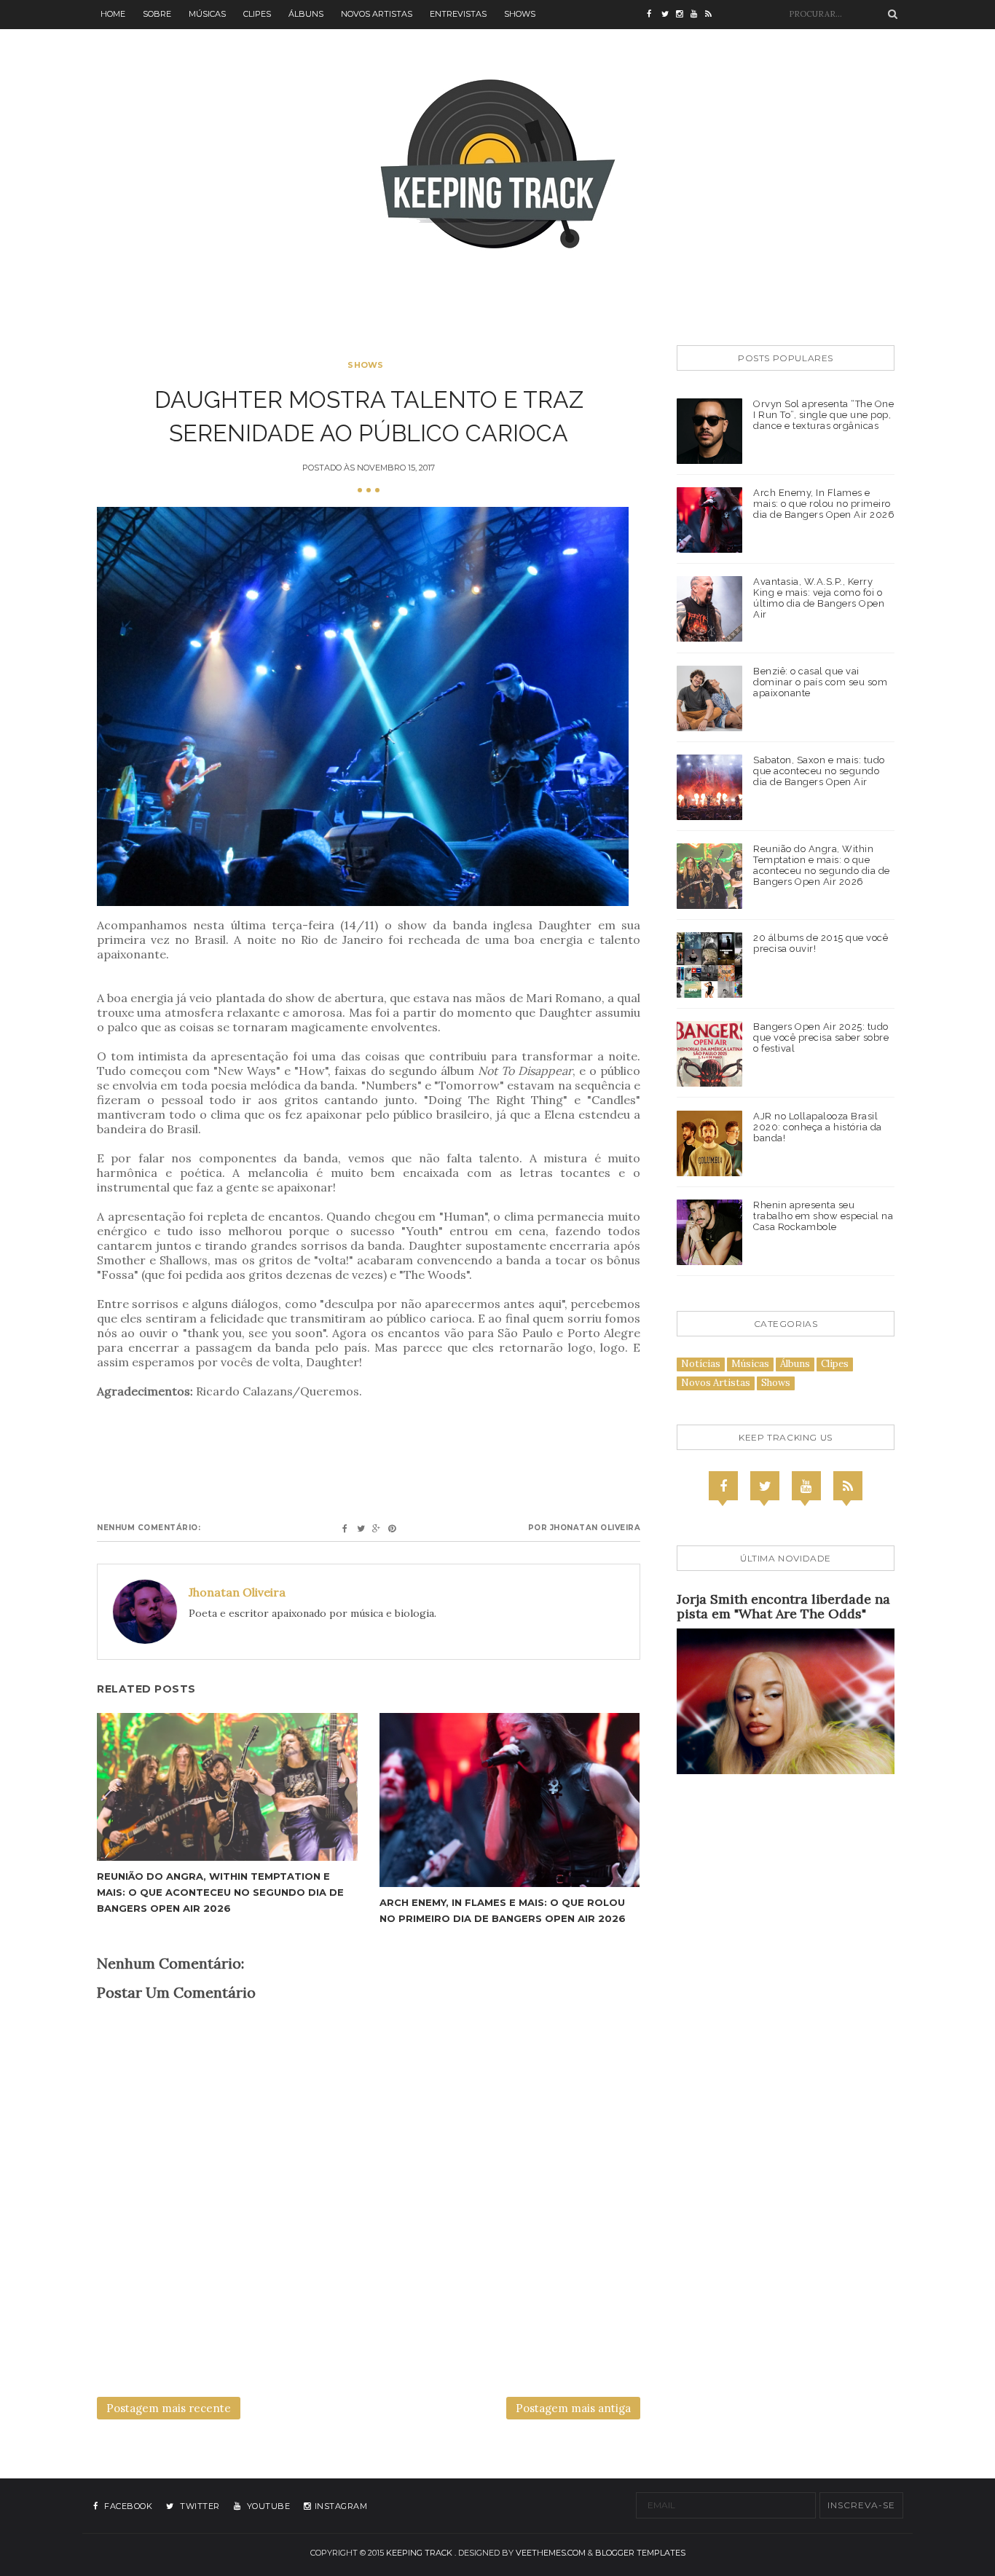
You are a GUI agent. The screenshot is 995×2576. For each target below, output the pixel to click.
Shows (520, 14)
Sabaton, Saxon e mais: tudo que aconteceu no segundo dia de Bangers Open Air (819, 771)
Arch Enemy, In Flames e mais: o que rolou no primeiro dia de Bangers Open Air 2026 (824, 504)
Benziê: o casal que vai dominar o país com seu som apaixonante (820, 682)
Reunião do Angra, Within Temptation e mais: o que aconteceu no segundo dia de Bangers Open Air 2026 (220, 1892)
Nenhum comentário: (149, 1528)
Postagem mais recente (169, 2408)
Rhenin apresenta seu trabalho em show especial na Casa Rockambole (823, 1216)
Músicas (207, 14)
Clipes (257, 14)
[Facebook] (723, 1486)
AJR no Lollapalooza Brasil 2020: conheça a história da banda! (818, 1127)
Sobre (157, 14)
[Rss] (848, 1486)
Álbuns (306, 14)
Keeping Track (419, 2553)
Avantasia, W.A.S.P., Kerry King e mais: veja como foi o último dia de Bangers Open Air (819, 598)
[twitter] (669, 15)
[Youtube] (806, 1486)
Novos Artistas (377, 14)
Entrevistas (458, 14)
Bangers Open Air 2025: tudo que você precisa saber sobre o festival (821, 1037)
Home (113, 14)
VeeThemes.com (551, 2553)
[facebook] (654, 15)
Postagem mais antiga (573, 2408)
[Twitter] (765, 1486)
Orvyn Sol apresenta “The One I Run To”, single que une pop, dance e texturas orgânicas (823, 415)
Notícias (701, 1364)
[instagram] (683, 15)
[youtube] (698, 15)
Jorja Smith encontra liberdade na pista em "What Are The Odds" (783, 1606)
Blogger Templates (640, 2553)
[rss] (712, 15)
